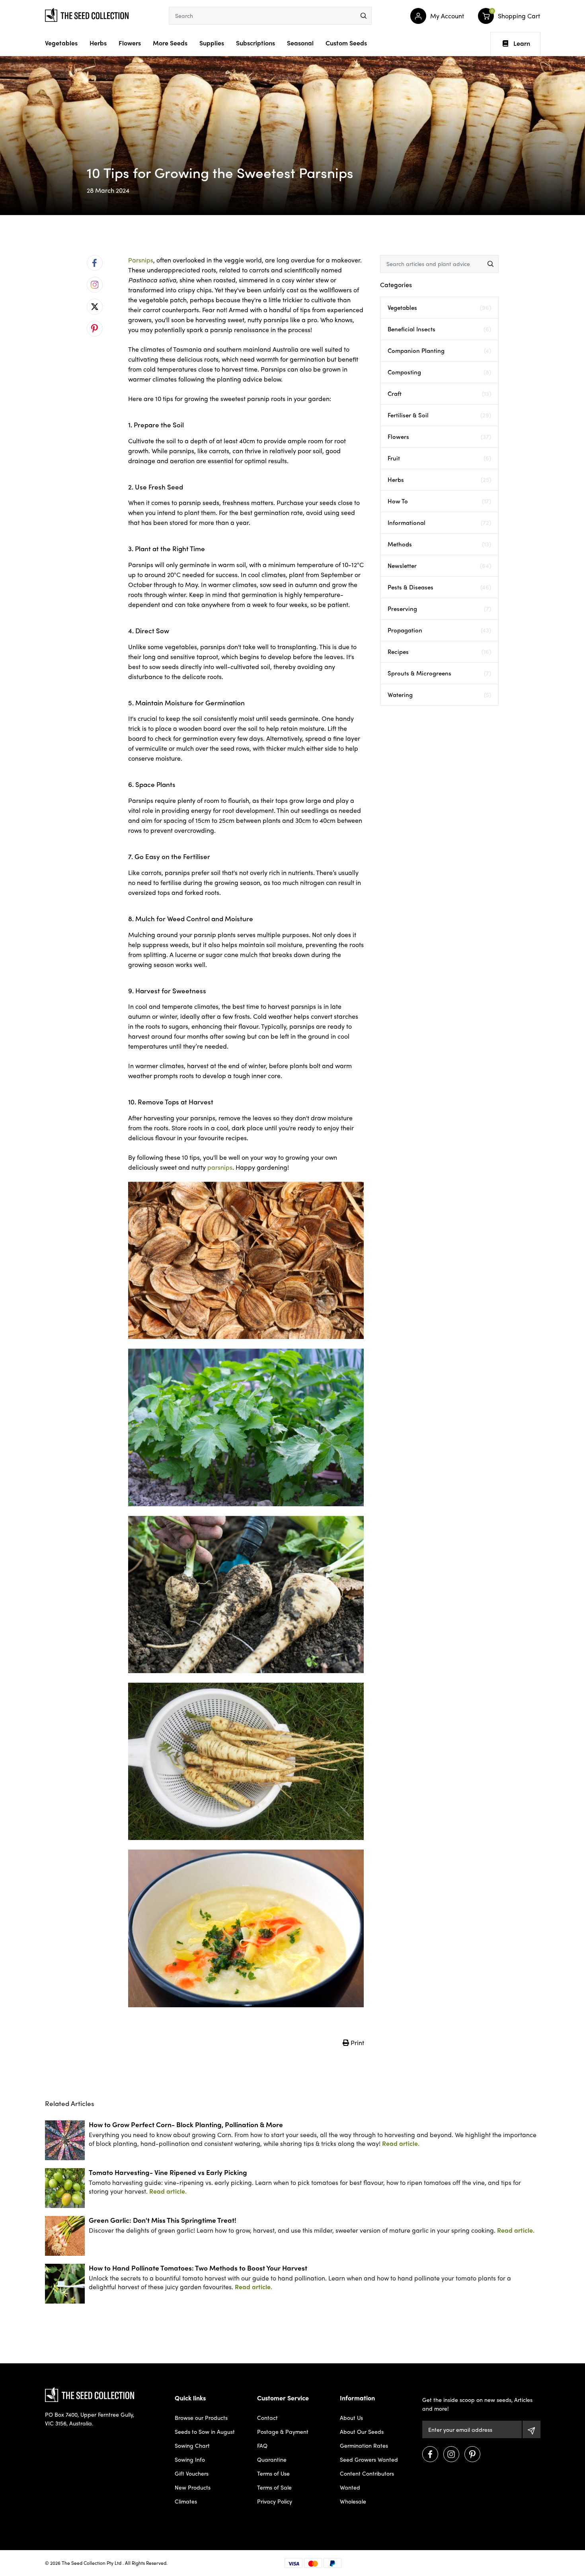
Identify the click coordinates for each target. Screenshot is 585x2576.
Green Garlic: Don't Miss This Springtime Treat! (163, 2220)
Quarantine (272, 2459)
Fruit (439, 458)
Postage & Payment (283, 2431)
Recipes (439, 652)
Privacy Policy (275, 2501)
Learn (522, 43)
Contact (267, 2417)
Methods (439, 544)
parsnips (220, 1167)
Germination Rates (364, 2445)
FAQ (262, 2445)
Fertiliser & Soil (439, 415)
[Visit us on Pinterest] (472, 2454)
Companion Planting (439, 350)
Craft (439, 393)
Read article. (401, 2143)
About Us (351, 2417)
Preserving (439, 609)
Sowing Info (190, 2459)
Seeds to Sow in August (205, 2431)
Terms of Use (273, 2473)
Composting (439, 372)
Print (357, 2043)
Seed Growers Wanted (369, 2459)
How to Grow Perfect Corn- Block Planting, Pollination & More (186, 2124)
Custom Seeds (346, 43)
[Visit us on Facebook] (430, 2454)
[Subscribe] (531, 2429)
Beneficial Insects (439, 329)
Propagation (439, 630)
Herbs (98, 43)
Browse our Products (201, 2417)
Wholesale (353, 2501)
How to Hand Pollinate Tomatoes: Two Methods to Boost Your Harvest (198, 2268)
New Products (193, 2487)
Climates (186, 2501)
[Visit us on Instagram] (451, 2454)
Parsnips (141, 260)
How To (439, 501)
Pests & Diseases (439, 587)
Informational (439, 523)
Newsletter (439, 566)
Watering (439, 695)
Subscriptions (255, 43)
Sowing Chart (192, 2445)
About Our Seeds (362, 2431)
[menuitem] (95, 263)
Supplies (212, 43)
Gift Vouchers (192, 2473)
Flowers (130, 43)
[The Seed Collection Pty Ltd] (87, 14)
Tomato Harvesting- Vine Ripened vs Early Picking (168, 2172)
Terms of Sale (274, 2487)
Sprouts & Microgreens (439, 673)
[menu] (364, 16)
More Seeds (170, 43)
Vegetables (61, 43)
